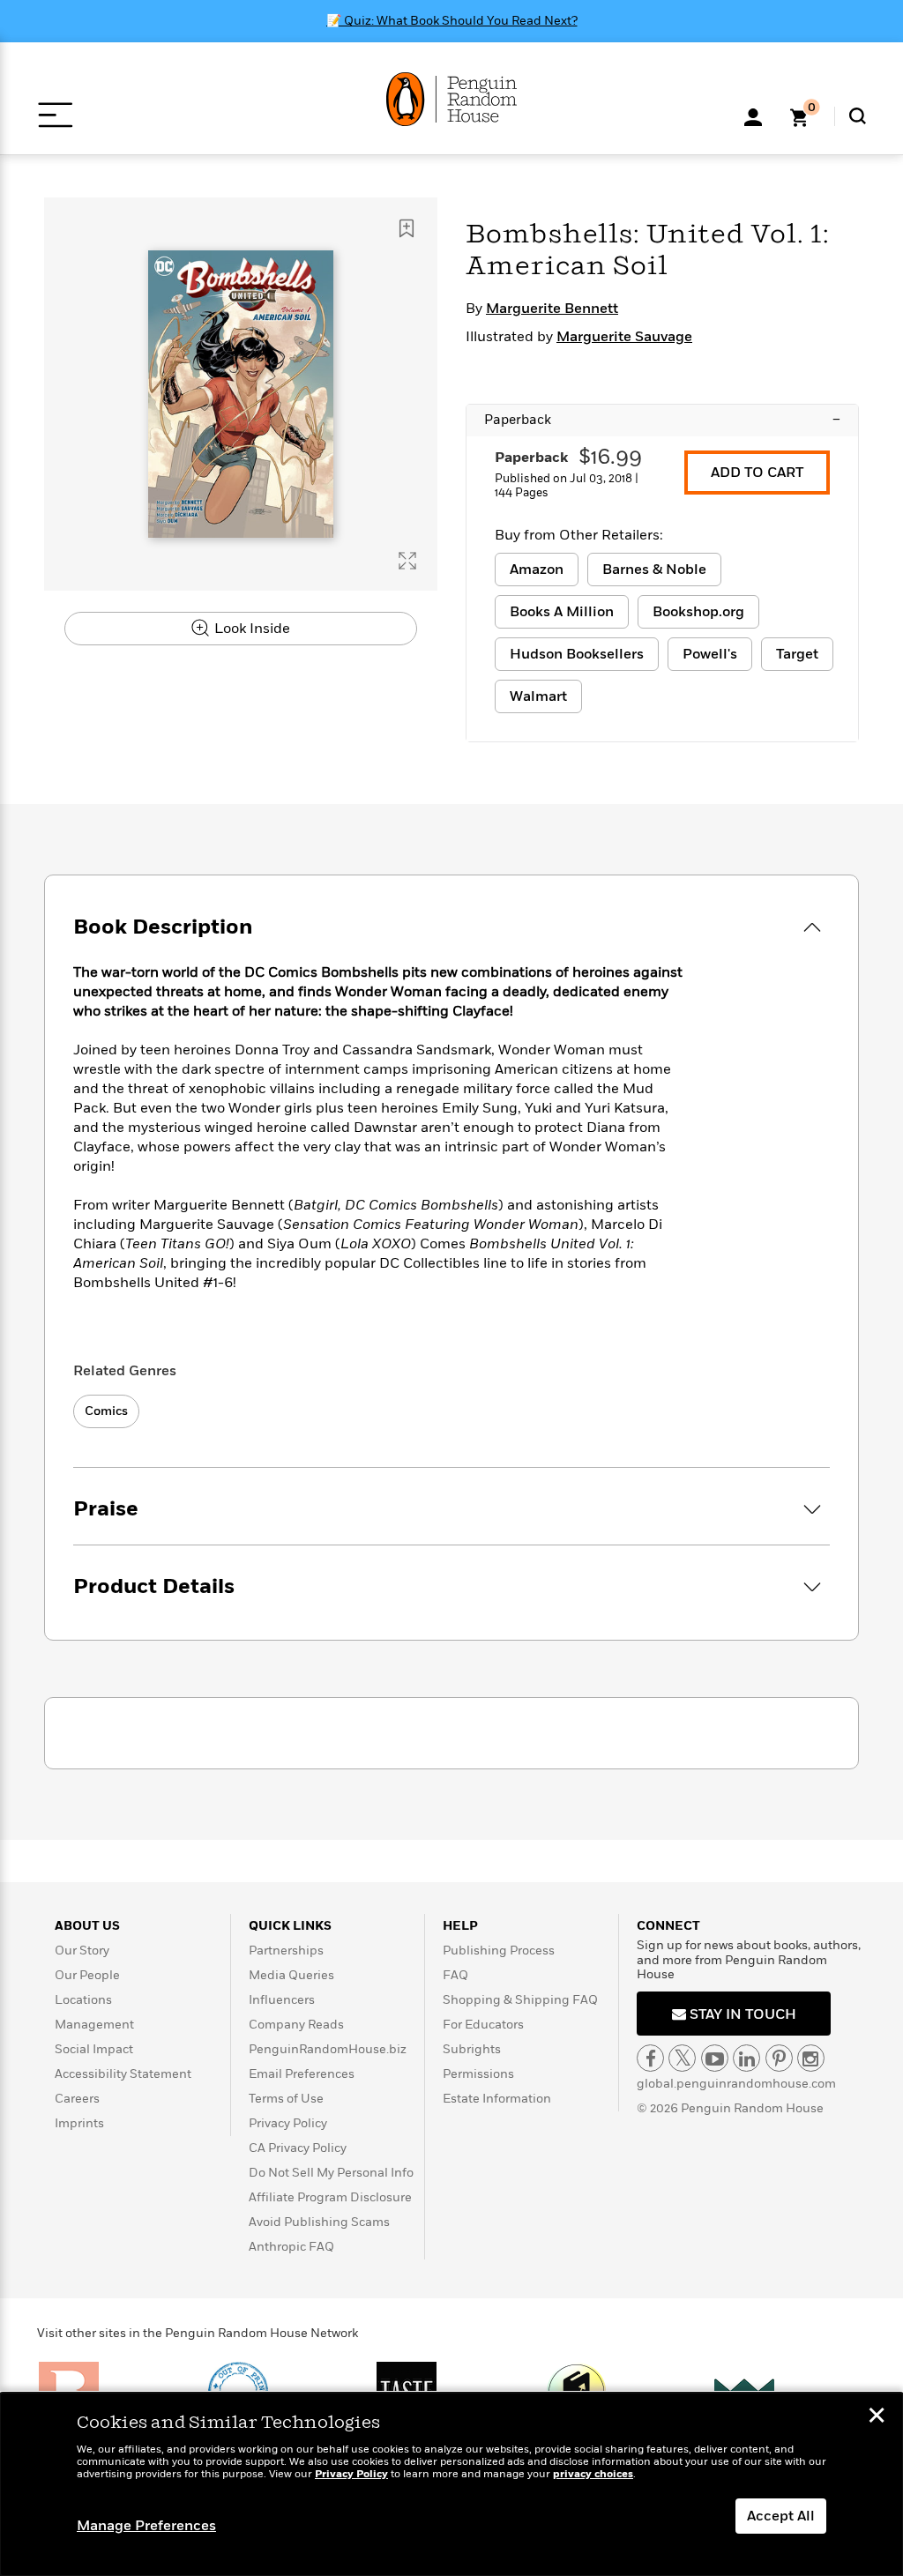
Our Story (82, 1951)
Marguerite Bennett (552, 309)
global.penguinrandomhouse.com (736, 2084)
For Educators (483, 2025)
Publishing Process (499, 1951)
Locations (83, 2000)
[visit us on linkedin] (746, 2058)
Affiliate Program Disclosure (330, 2197)
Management (94, 2025)
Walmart (538, 696)
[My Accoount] (753, 115)
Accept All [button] (781, 2516)
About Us (87, 1926)
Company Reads (296, 2025)
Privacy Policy (288, 2123)
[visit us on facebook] (650, 2058)
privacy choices (593, 2474)
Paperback (662, 420)
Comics (106, 1411)
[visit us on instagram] (811, 2058)
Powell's (710, 654)
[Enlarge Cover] (407, 561)
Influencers (282, 2000)
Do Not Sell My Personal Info (331, 2173)
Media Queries (291, 1975)
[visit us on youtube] (715, 2058)
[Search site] (858, 116)
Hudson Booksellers (577, 654)
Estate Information (497, 2099)
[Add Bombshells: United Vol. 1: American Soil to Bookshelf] (407, 228)
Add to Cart (757, 473)
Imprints (79, 2123)
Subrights (472, 2049)
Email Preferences (302, 2074)
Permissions (478, 2074)
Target (797, 654)
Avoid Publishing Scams (319, 2222)
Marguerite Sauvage (624, 337)
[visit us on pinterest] (779, 2058)
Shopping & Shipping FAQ (520, 2000)
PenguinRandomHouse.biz (328, 2049)
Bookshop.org (698, 612)
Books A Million (562, 612)
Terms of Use (286, 2099)
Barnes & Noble (654, 570)
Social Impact (94, 2049)
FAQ (455, 1975)
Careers (77, 2099)
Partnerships (286, 1951)
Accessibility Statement (123, 2074)
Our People (87, 1975)
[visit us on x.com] (682, 2058)
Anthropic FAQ (291, 2247)
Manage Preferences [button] (146, 2526)
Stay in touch (741, 2014)
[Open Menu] (55, 115)
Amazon (537, 570)
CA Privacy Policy (298, 2148)
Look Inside (250, 629)
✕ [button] (877, 2417)
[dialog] (451, 2484)
